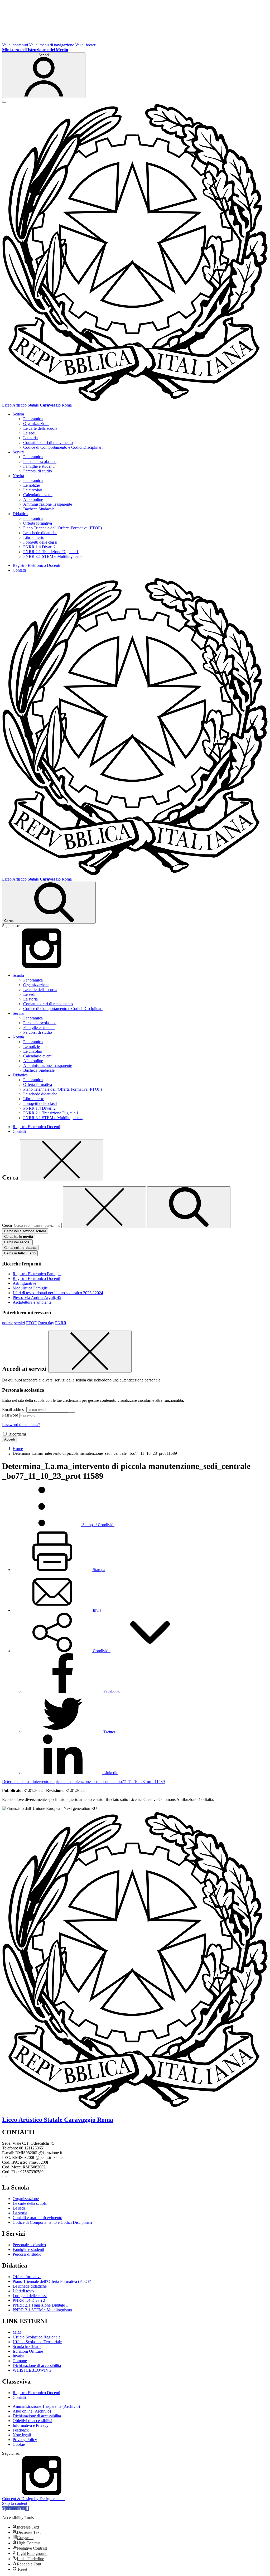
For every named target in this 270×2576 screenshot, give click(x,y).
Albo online (33, 499)
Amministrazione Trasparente (48, 504)
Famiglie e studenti (39, 466)
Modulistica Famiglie (30, 1288)
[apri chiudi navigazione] (4, 102)
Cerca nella (20, 1248)
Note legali (22, 2435)
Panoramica (33, 419)
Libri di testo (34, 537)
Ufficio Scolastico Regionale (37, 2337)
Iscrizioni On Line (28, 2351)
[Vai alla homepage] (135, 400)
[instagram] (42, 966)
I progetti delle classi (40, 542)
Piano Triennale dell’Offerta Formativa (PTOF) (62, 528)
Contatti (19, 570)
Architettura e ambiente (32, 1302)
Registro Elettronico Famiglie (37, 1274)
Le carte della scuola (40, 428)
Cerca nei (17, 1242)
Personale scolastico (40, 461)
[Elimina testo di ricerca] (104, 1207)
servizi (20, 1323)
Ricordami (17, 1434)
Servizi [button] (18, 452)
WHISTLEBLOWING (32, 2370)
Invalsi (18, 2356)
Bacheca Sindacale (39, 509)
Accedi (9, 1439)
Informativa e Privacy (31, 2425)
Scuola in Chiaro (27, 2347)
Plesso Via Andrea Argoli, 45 (37, 1297)
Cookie (19, 2444)
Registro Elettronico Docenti (36, 565)
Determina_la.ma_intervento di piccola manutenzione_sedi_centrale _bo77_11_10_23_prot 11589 (83, 1782)
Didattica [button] (20, 514)
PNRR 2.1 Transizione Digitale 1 (51, 552)
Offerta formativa (38, 523)
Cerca (7, 1225)
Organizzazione (36, 424)
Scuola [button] (18, 414)
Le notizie (32, 485)
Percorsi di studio (38, 471)
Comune (20, 2361)
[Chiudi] (62, 1160)
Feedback (21, 2430)
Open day (46, 1323)
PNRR (61, 1323)
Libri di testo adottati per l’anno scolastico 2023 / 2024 (58, 1293)
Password (10, 1415)
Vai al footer (85, 45)
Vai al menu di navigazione (52, 45)
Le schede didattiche (40, 533)
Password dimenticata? (21, 1425)
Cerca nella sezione (25, 1231)
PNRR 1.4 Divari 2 (39, 547)
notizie (8, 1323)
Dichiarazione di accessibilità (37, 2365)
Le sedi (29, 433)
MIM (17, 2332)
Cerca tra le (19, 1237)
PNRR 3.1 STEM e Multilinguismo (53, 556)
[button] (101, 1651)
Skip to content (15, 2503)
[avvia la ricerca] (189, 1207)
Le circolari (33, 490)
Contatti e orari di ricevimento (48, 443)
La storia (30, 438)
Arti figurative (24, 1283)
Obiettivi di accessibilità (32, 2421)
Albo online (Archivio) (32, 2411)
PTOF (31, 1323)
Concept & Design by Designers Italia (34, 2499)
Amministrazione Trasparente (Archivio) (46, 2406)
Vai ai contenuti (15, 45)
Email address (14, 1410)
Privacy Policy (25, 2440)
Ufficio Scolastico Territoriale (37, 2342)
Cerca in (20, 1253)
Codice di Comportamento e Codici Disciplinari (63, 447)
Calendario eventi (38, 495)
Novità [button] (18, 476)
